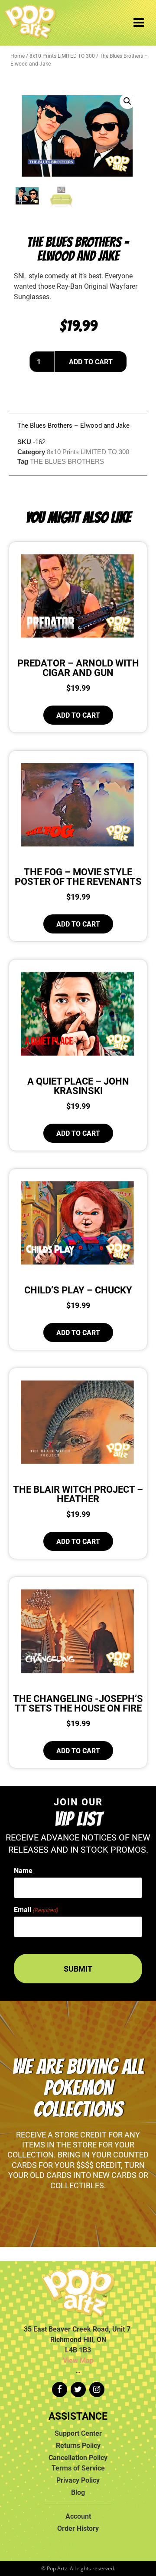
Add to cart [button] (78, 715)
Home (18, 56)
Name (23, 1870)
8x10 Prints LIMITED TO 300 (62, 56)
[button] (127, 101)
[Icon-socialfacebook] (60, 2390)
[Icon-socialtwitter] (78, 2390)
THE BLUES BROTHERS (67, 461)
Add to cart (91, 362)
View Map (78, 2360)
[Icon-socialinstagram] (97, 2390)
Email (36, 1910)
